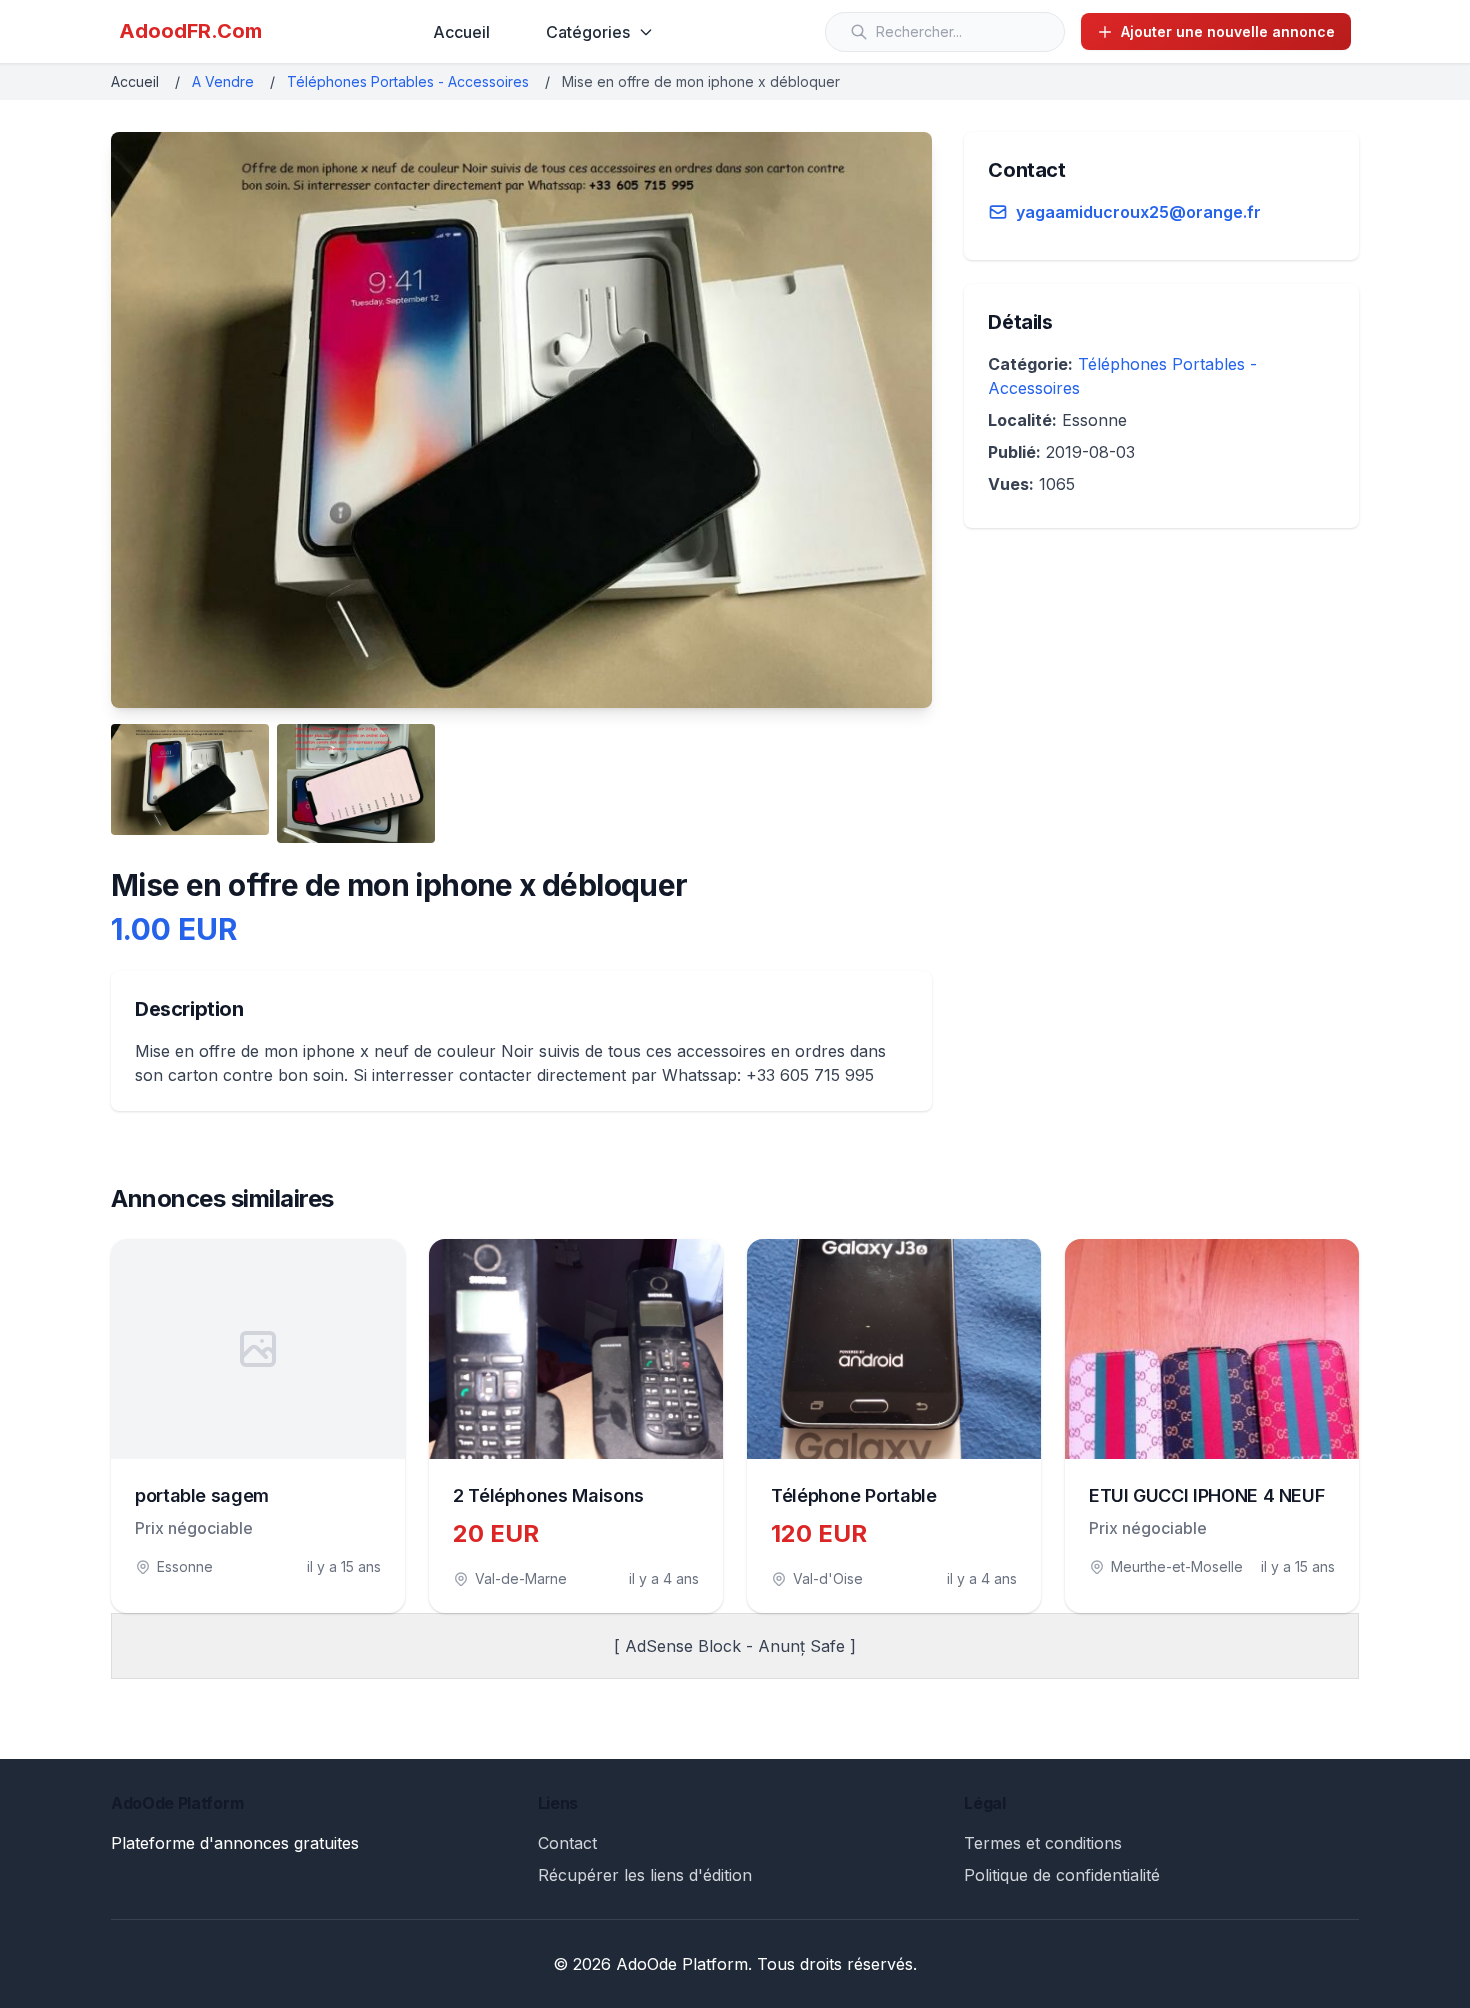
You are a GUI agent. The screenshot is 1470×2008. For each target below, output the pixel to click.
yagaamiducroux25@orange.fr (1138, 212)
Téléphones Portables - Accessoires (408, 81)
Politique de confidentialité (1062, 1875)
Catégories (588, 32)
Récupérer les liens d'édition (645, 1875)
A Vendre (223, 81)
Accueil (461, 32)
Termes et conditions (1043, 1843)
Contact (567, 1843)
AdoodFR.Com (190, 31)
